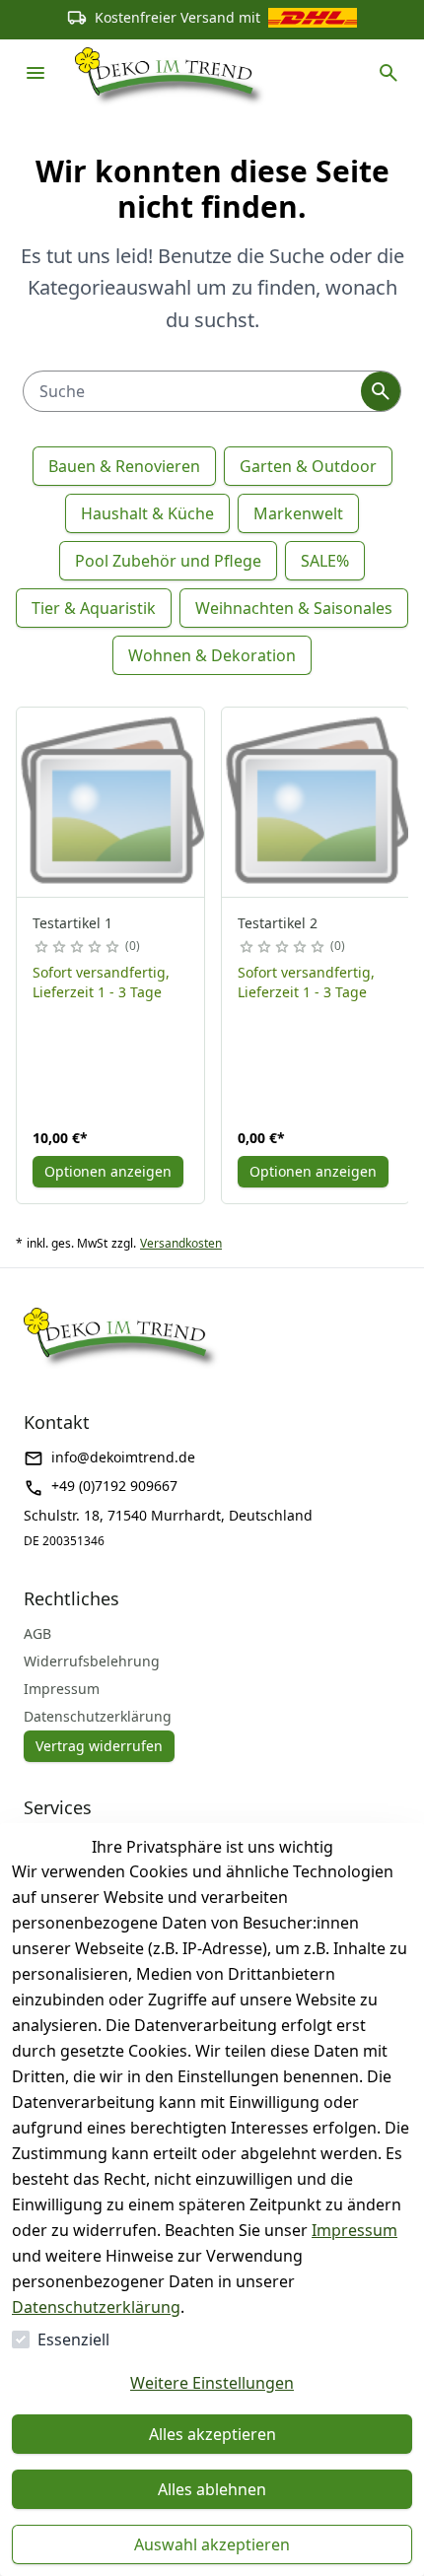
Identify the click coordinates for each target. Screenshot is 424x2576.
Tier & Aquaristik (94, 608)
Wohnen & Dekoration (212, 655)
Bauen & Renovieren (124, 466)
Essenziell (73, 2339)
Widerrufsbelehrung (92, 1661)
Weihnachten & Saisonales (294, 608)
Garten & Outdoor (308, 466)
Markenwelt (298, 513)
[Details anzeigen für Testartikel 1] (111, 802)
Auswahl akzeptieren (212, 2544)
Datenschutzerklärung (96, 2307)
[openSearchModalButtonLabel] (389, 73)
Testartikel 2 (278, 923)
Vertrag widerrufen (99, 1746)
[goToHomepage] (171, 73)
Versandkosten (181, 1244)
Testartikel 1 (72, 923)
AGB (37, 1633)
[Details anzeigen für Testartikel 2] (317, 802)
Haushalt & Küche (147, 513)
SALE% (325, 561)
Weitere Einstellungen (212, 2383)
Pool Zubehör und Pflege (168, 561)
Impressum (354, 2230)
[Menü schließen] (35, 73)
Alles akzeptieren (212, 2434)
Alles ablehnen (212, 2489)
